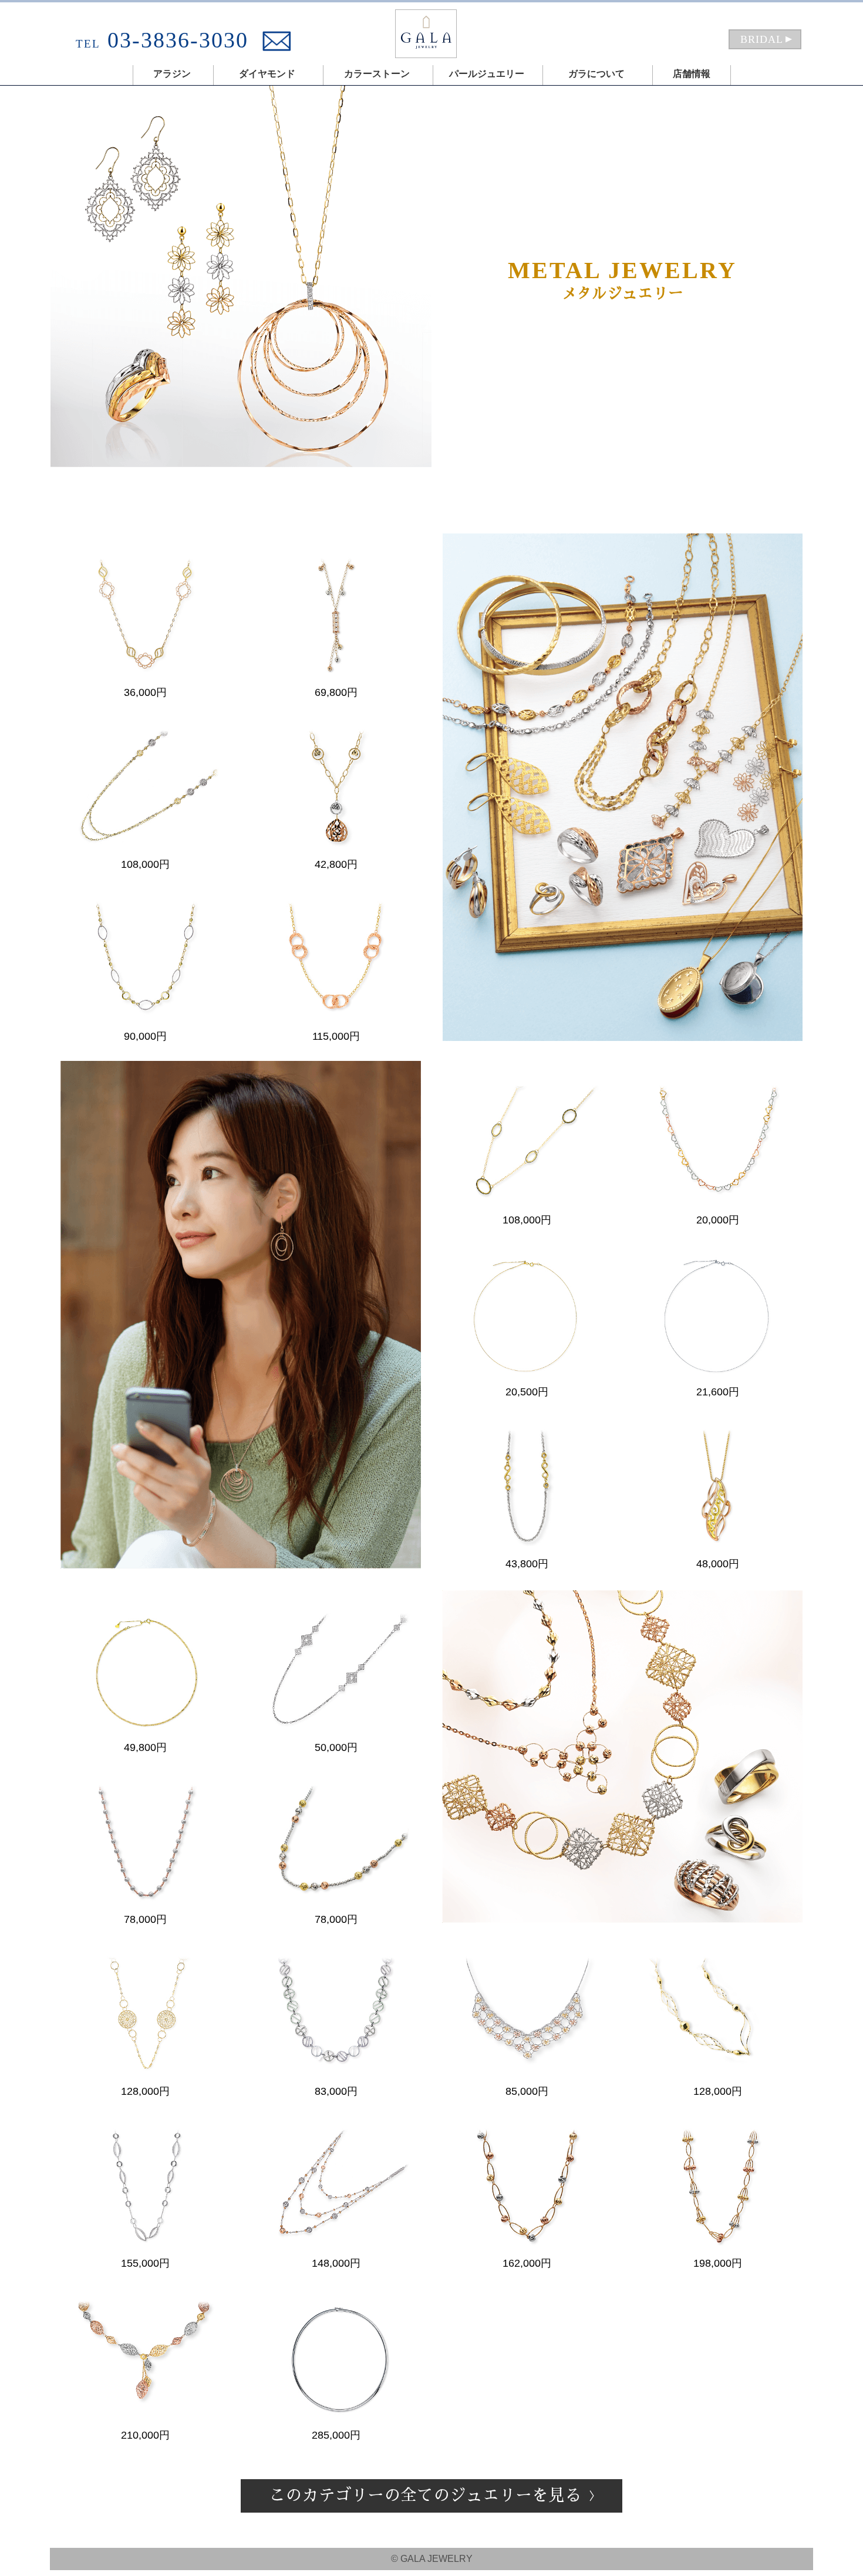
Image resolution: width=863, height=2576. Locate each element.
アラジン (172, 74)
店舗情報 (692, 74)
